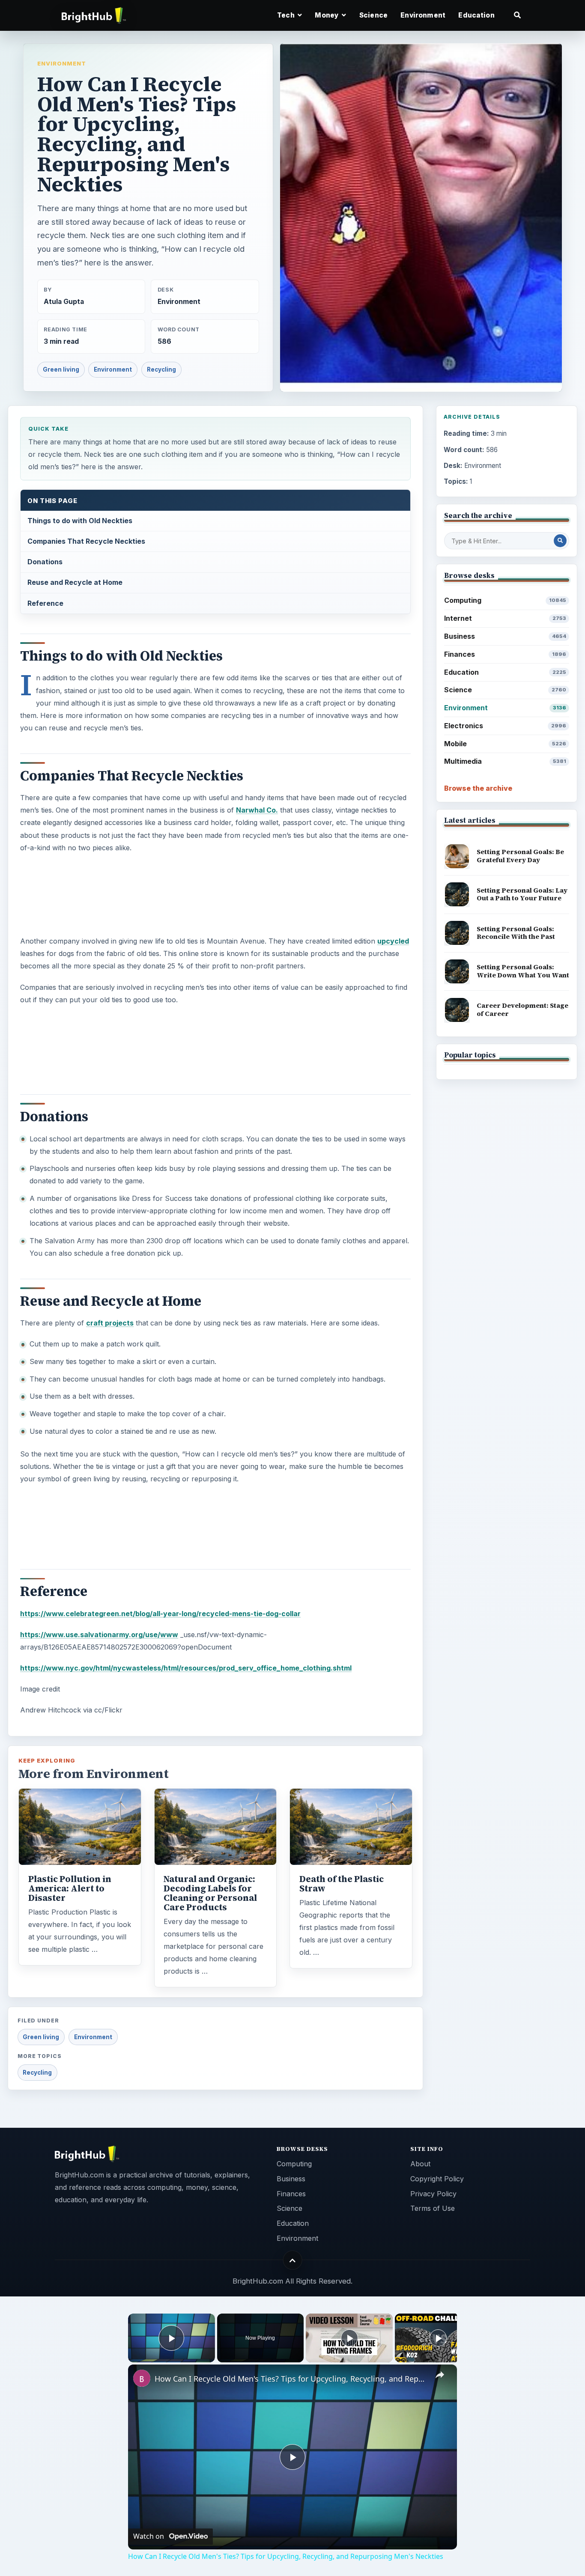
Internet (505, 618)
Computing (505, 600)
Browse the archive (478, 788)
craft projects (110, 1323)
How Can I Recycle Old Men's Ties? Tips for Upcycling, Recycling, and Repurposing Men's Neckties (291, 2379)
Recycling (161, 369)
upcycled (393, 941)
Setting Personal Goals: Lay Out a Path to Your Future (522, 894)
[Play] (349, 2338)
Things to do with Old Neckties (80, 521)
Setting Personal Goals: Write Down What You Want (523, 971)
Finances (505, 654)
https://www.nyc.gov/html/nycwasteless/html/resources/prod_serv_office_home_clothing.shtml (186, 1668)
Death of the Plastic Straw (342, 1884)
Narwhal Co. (257, 810)
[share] (440, 2375)
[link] (142, 2378)
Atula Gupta (64, 302)
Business (505, 636)
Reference (45, 603)
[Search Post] (560, 541)
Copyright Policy (437, 2179)
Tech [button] (287, 15)
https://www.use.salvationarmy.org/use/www (99, 1635)
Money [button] (327, 15)
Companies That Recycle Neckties (86, 541)
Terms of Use (433, 2208)
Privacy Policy (433, 2194)
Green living (61, 369)
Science (373, 15)
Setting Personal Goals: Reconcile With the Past (516, 933)
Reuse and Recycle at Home (75, 582)
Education (476, 15)
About (420, 2164)
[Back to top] (293, 2260)
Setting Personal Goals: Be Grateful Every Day (520, 856)
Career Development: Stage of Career (522, 1010)
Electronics (505, 726)
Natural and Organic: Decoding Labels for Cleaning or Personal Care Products (210, 1893)
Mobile (505, 744)
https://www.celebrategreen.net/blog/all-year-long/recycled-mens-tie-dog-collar (160, 1614)
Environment (423, 15)
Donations (45, 562)
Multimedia (505, 761)
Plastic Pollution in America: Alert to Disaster (70, 1888)
